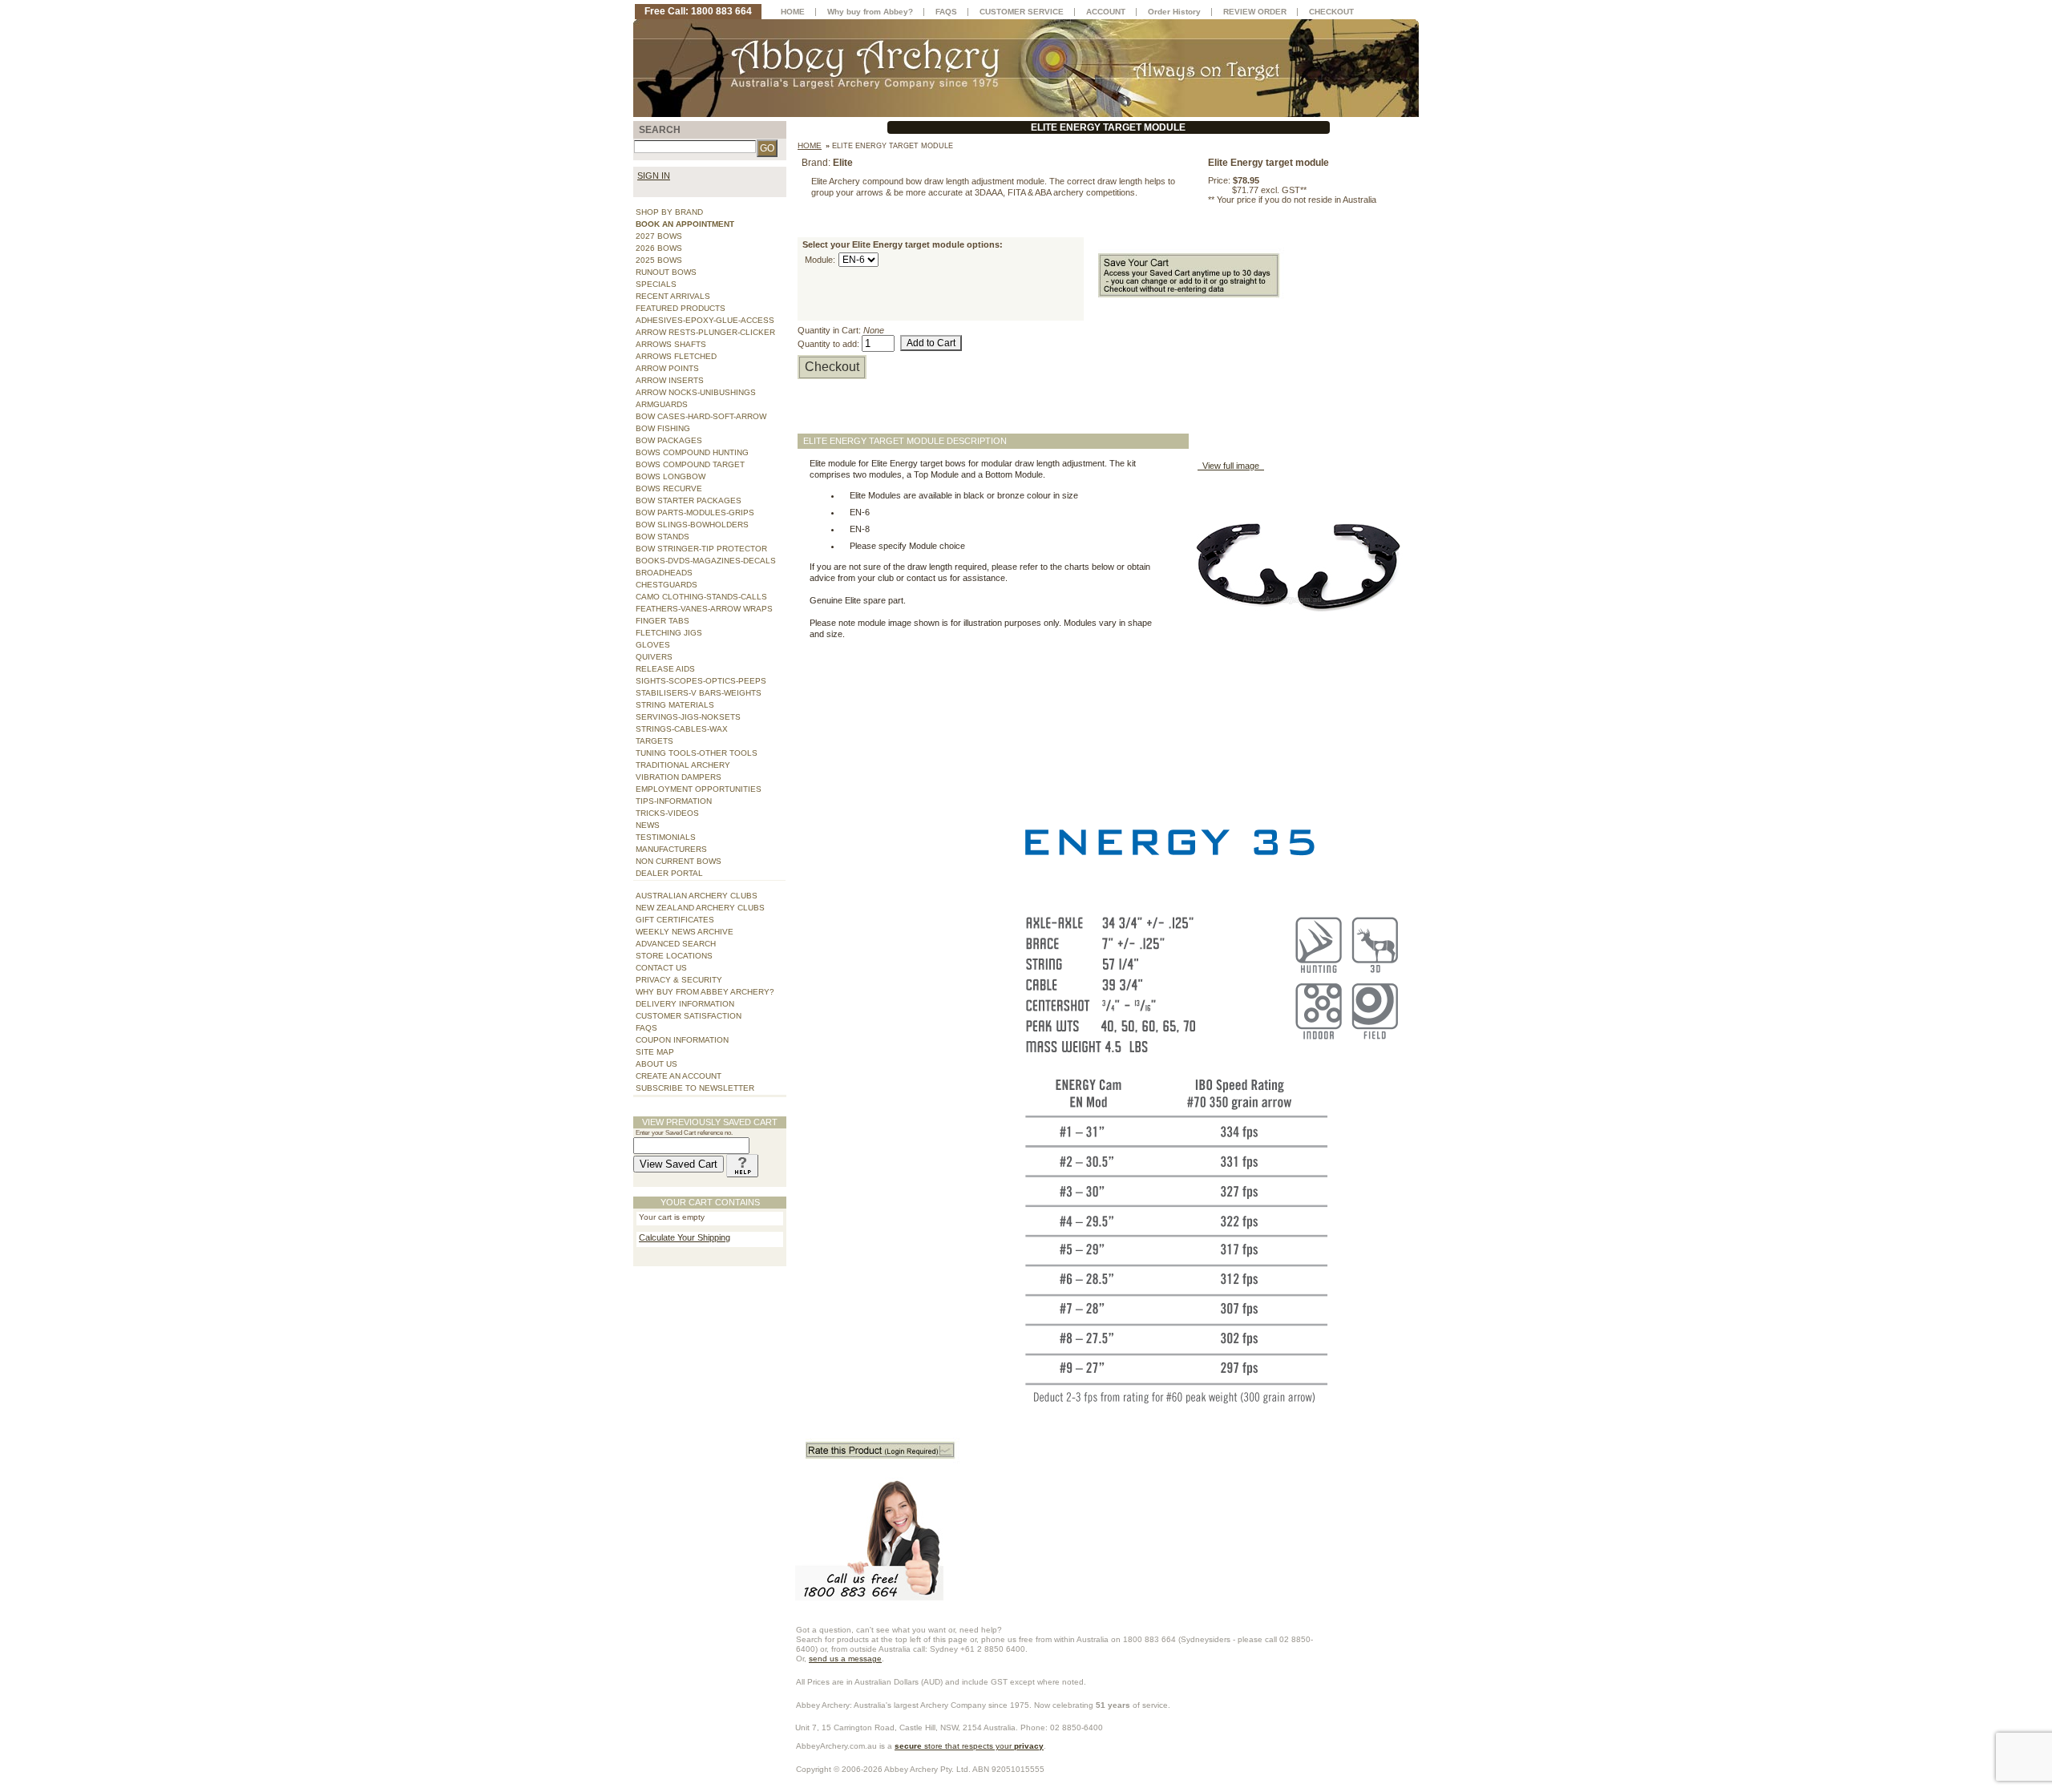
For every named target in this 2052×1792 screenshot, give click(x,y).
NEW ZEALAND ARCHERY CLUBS (700, 908)
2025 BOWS (659, 260)
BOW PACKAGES (669, 440)
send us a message (845, 1659)
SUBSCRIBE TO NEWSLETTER (695, 1088)
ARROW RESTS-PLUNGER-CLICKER (705, 332)
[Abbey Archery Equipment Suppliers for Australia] (1026, 67)
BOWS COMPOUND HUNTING (692, 452)
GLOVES (653, 645)
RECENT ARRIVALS (673, 296)
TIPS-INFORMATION (674, 801)
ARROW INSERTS (670, 380)
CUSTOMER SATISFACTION (689, 1016)
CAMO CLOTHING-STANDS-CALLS (701, 597)
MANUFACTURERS (671, 849)
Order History (1174, 12)
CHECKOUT (1331, 12)
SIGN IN (654, 176)
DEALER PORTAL (669, 873)
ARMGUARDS (662, 404)
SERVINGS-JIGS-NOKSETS (688, 717)
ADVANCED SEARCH (676, 944)
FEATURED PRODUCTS (681, 308)
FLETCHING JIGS (669, 633)
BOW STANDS (662, 537)
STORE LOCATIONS (674, 956)
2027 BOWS (659, 236)
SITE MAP (655, 1052)
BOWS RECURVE (669, 488)
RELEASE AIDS (665, 669)
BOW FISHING (663, 428)
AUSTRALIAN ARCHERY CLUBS (697, 896)
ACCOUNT (1106, 12)
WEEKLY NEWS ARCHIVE (685, 932)
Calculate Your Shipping (685, 1237)
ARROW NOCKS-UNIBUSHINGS (696, 392)
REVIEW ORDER (1255, 12)
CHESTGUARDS (666, 585)
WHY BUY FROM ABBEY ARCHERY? (705, 992)
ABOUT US (656, 1064)
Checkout (832, 367)
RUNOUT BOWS (666, 272)
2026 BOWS (659, 248)
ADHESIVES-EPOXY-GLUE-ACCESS (705, 320)
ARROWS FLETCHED (676, 356)
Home (810, 145)
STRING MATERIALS (675, 705)
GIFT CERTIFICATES (675, 920)
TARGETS (654, 741)
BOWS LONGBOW (671, 476)
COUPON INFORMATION (682, 1040)
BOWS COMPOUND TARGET (690, 464)
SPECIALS (656, 284)
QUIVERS (654, 657)
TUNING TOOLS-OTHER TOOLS (697, 753)
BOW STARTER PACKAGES (689, 500)
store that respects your (969, 1746)
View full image (1231, 466)
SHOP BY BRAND (669, 212)
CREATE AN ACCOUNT (679, 1076)
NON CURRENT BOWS (679, 861)
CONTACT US (661, 968)
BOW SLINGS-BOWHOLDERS (692, 525)
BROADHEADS (664, 573)
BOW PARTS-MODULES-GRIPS (695, 513)
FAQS (646, 1028)
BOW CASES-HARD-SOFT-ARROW (701, 416)
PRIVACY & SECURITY (679, 980)
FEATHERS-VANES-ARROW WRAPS (704, 609)
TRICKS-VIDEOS (667, 813)
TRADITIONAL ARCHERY (683, 765)
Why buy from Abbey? (870, 12)
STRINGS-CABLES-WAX (682, 729)
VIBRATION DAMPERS (679, 777)
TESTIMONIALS (666, 837)
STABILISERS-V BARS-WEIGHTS (699, 693)
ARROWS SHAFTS (671, 344)
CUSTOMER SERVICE (1022, 12)
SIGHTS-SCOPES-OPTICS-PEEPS (701, 681)
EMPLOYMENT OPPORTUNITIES (699, 789)
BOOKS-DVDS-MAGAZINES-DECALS (706, 561)
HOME (793, 12)
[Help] (742, 1164)
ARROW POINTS (667, 368)
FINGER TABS (662, 621)
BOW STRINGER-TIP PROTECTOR (701, 549)
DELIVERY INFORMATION (685, 1004)
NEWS (648, 825)
